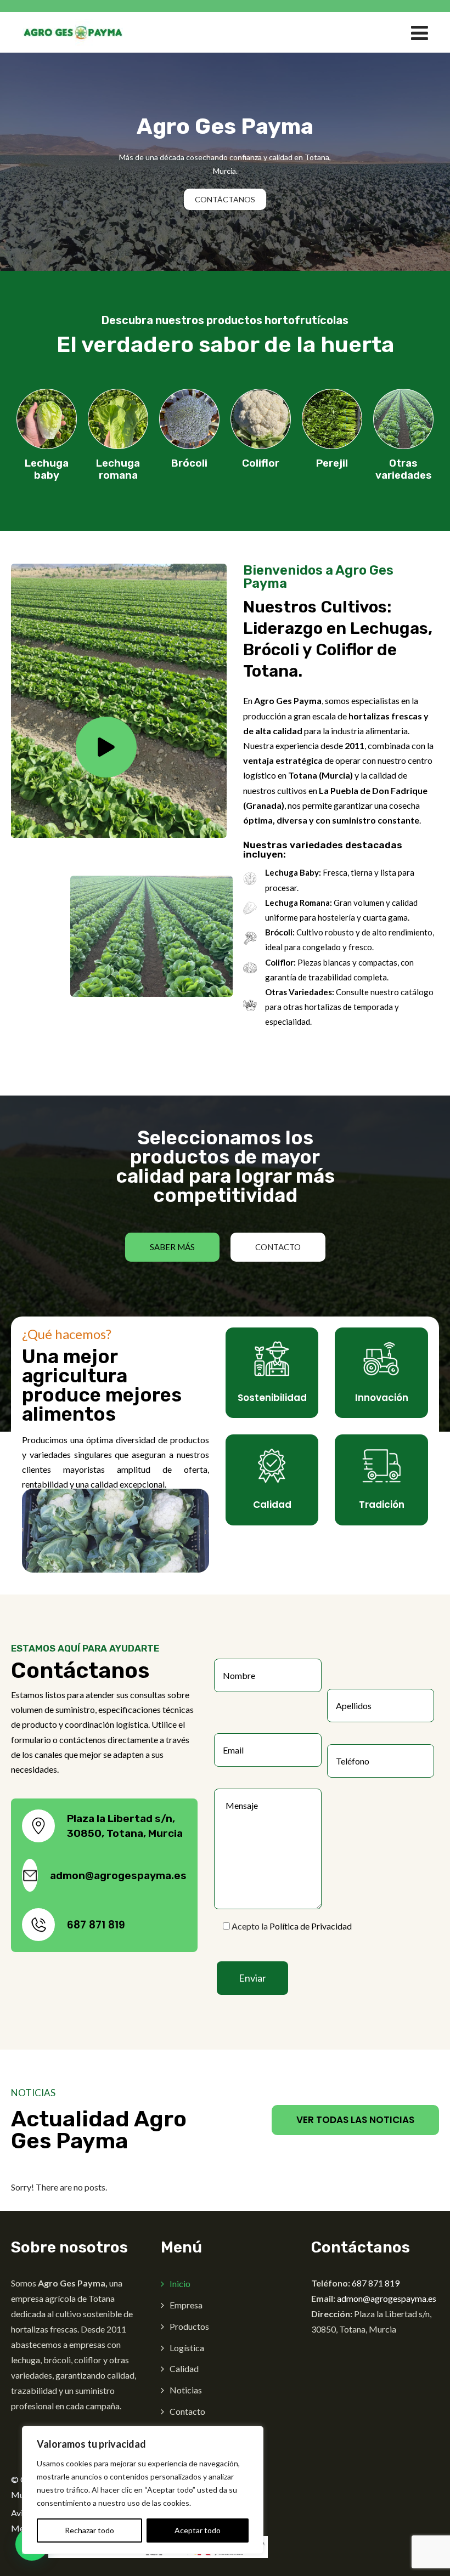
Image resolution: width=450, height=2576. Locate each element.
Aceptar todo (198, 2530)
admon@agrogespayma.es (118, 1876)
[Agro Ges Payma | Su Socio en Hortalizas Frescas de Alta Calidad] (73, 32)
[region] (143, 2490)
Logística (187, 2348)
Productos (189, 2326)
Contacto (187, 2411)
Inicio (180, 2283)
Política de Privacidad (311, 1926)
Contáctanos (225, 199)
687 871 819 (96, 1925)
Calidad (184, 2368)
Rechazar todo (89, 2530)
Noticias (186, 2390)
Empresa (186, 2305)
